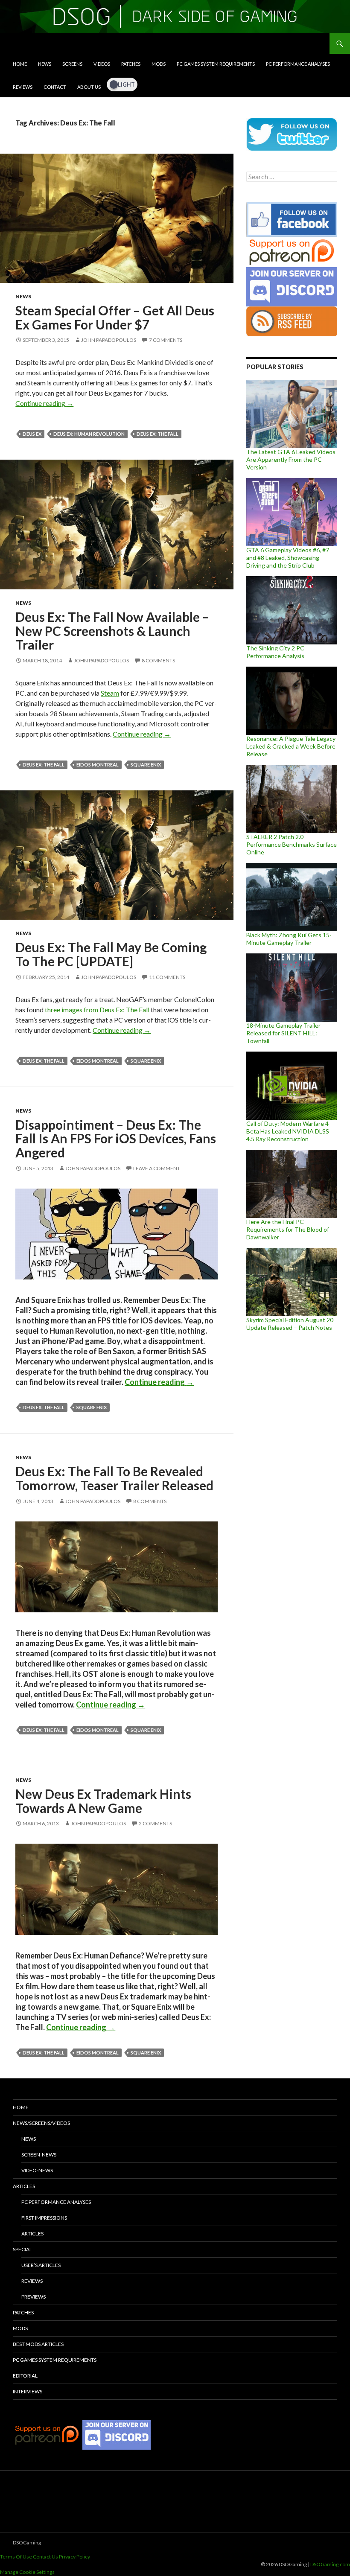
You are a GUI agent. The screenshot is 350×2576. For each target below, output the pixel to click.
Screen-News (39, 2155)
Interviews (28, 2391)
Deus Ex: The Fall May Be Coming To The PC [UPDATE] (111, 954)
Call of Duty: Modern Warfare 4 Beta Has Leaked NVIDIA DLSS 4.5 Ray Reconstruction (288, 1131)
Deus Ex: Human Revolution (89, 434)
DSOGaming (27, 2542)
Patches (131, 64)
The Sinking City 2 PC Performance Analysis (275, 652)
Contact (55, 87)
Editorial (25, 2376)
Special (22, 2249)
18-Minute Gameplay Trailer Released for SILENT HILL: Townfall (283, 1033)
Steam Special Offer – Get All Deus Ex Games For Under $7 (115, 317)
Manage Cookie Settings (27, 2572)
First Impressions (44, 2218)
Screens (72, 64)
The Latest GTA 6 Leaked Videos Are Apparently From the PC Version (291, 459)
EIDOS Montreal (98, 765)
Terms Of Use (16, 2557)
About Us (89, 87)
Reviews (23, 87)
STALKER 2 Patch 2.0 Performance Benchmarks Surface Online (292, 844)
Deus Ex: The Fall (157, 434)
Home (20, 64)
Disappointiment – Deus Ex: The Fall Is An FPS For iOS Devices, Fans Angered (116, 1138)
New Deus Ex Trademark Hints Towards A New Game (103, 1801)
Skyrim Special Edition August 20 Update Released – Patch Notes (290, 1324)
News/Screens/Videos (41, 2123)
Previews (34, 2297)
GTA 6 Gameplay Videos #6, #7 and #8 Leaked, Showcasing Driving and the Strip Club (288, 558)
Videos (102, 64)
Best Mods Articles (38, 2344)
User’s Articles (41, 2265)
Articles (24, 2186)
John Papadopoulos (109, 340)
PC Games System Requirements (216, 64)
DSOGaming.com (330, 2564)
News (45, 64)
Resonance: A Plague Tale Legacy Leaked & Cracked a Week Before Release (291, 746)
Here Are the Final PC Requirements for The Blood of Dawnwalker (288, 1229)
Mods (159, 64)
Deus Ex (32, 434)
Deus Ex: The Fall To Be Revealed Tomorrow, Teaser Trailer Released (114, 1478)
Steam (110, 693)
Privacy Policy (74, 2557)
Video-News (37, 2170)
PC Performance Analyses (298, 64)
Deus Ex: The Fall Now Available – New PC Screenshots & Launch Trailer (112, 631)
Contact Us (45, 2557)
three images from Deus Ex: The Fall (97, 1010)
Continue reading (44, 403)
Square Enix (146, 765)
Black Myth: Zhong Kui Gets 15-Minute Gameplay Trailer (289, 939)
